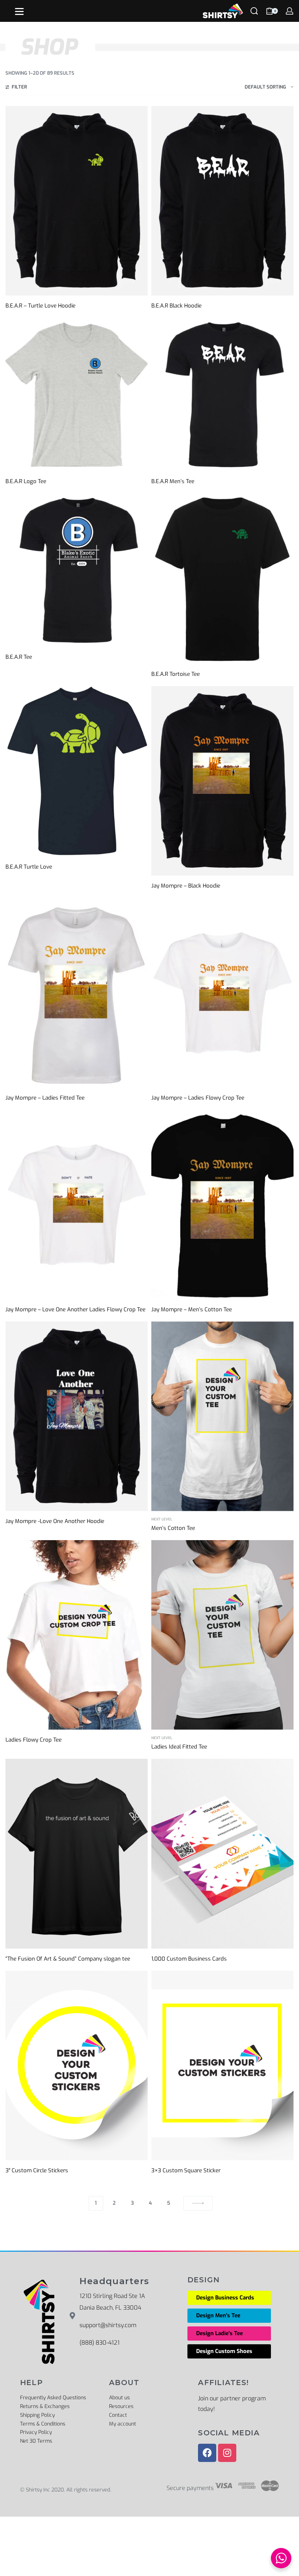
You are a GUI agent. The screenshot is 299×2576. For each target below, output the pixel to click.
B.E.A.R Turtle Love (29, 867)
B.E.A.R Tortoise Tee (176, 674)
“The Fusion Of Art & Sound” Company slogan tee (68, 1959)
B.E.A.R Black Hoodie (176, 306)
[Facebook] (207, 2453)
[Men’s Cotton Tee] (222, 1416)
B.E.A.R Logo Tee (26, 481)
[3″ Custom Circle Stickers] (77, 2066)
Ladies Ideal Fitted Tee (179, 1747)
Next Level (162, 1519)
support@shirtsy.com (108, 2325)
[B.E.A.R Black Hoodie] (222, 201)
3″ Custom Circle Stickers (37, 2170)
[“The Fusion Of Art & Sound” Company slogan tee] (77, 1853)
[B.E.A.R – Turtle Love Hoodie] (77, 201)
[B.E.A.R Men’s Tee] (222, 394)
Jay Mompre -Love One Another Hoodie (55, 1521)
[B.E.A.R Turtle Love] (77, 771)
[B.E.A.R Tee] (77, 570)
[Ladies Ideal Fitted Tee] (222, 1635)
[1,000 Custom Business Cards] (222, 1853)
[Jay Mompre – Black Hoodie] (222, 781)
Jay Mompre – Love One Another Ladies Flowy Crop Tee (75, 1309)
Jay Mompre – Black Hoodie (186, 886)
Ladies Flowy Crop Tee (34, 1740)
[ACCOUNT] (290, 11)
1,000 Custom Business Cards (189, 1959)
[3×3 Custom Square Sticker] (222, 2066)
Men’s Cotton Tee (173, 1528)
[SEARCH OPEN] (254, 11)
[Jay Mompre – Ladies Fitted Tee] (77, 993)
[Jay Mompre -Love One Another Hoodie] (77, 1416)
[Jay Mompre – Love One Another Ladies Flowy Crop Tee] (77, 1205)
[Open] (19, 11)
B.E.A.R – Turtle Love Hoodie (40, 306)
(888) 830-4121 (100, 2343)
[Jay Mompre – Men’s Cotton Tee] (222, 1205)
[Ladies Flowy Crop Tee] (77, 1635)
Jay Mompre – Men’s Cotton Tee (192, 1309)
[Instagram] (227, 2453)
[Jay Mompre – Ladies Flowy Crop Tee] (222, 993)
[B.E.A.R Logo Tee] (77, 394)
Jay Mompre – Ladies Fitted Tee (45, 1098)
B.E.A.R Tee (19, 657)
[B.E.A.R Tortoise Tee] (222, 579)
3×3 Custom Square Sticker (186, 2170)
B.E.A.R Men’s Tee (173, 481)
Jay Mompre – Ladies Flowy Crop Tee (198, 1098)
